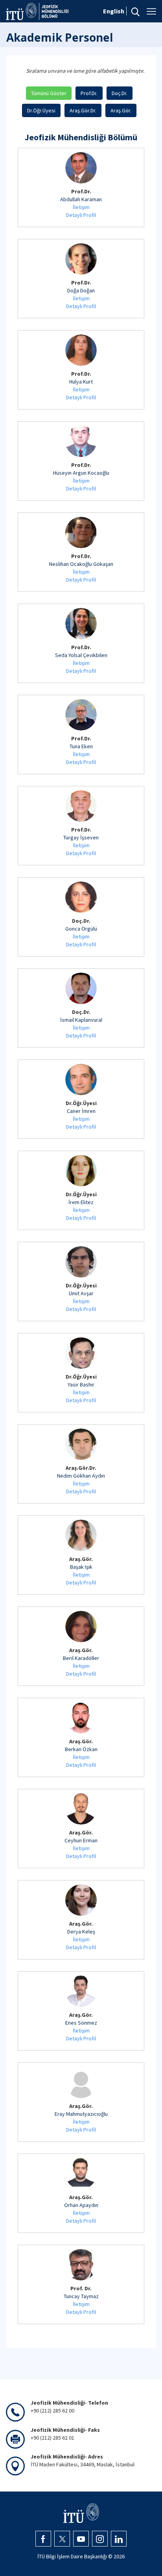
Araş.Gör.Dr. (83, 110)
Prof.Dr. (89, 93)
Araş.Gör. (121, 110)
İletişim (81, 207)
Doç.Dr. (120, 93)
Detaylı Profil (81, 215)
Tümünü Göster (49, 93)
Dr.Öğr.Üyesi (41, 110)
